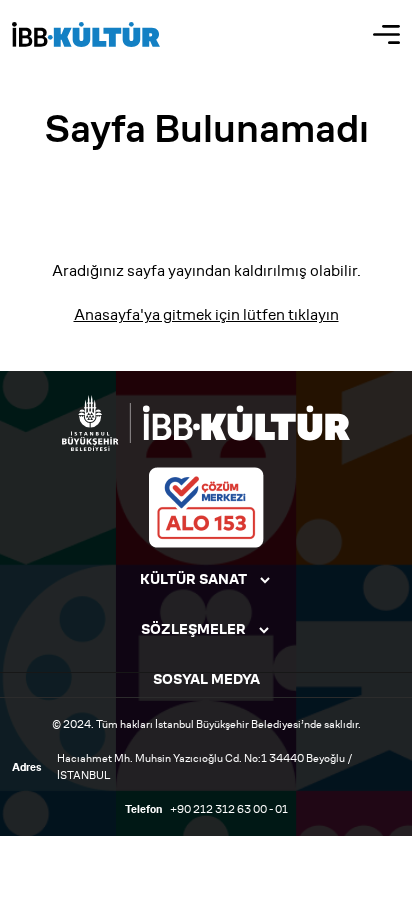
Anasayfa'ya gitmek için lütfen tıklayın (206, 314)
